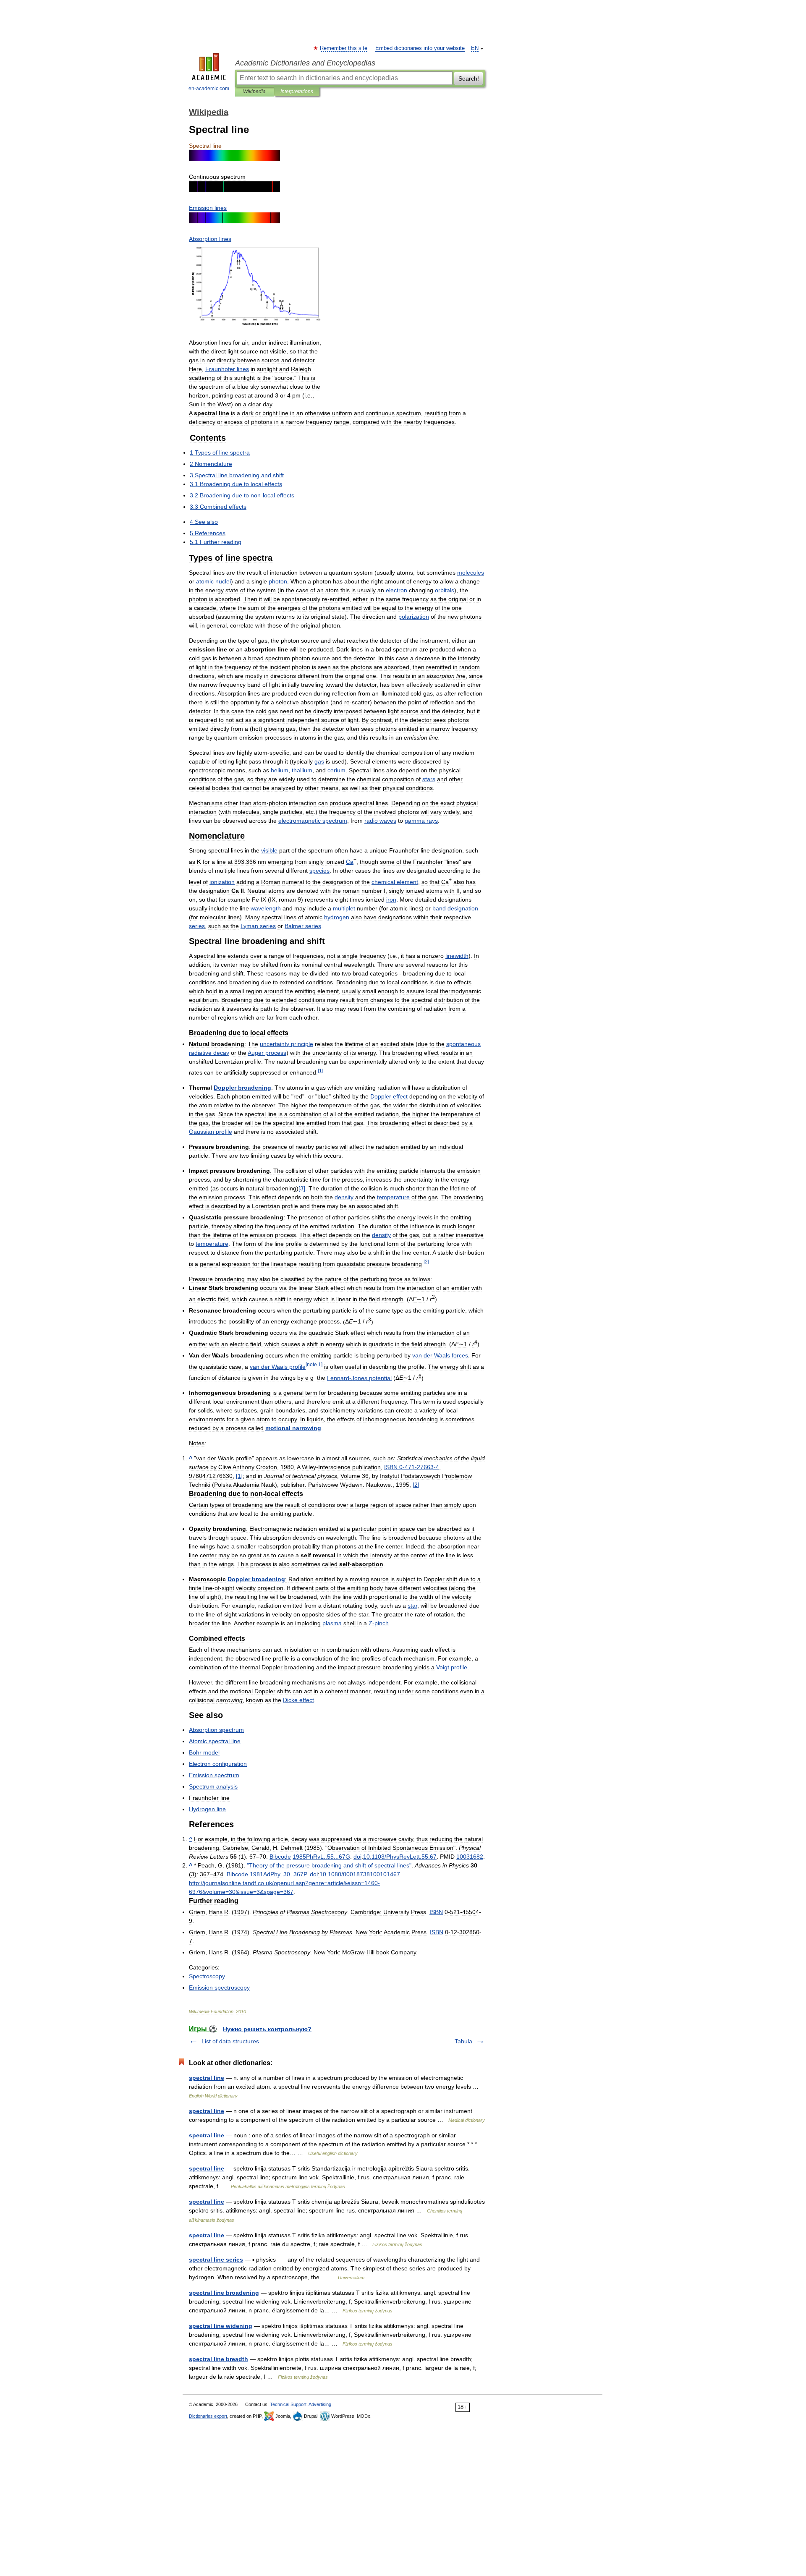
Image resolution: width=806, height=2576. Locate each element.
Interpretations (297, 92)
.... (278, 1874)
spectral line (207, 2078)
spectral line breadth (219, 2359)
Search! (469, 78)
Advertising (320, 2404)
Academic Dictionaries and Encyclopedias (305, 63)
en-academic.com (209, 89)
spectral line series (216, 2260)
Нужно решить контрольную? (267, 2029)
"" (329, 1865)
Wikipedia (254, 92)
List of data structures (230, 2041)
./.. (400, 1857)
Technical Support (288, 2404)
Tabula (463, 2041)
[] (302, 1188)
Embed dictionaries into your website (420, 48)
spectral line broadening (224, 2293)
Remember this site (344, 48)
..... (321, 1857)
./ (360, 1874)
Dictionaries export (208, 2416)
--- (412, 1467)
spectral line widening (221, 2326)
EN (475, 48)
